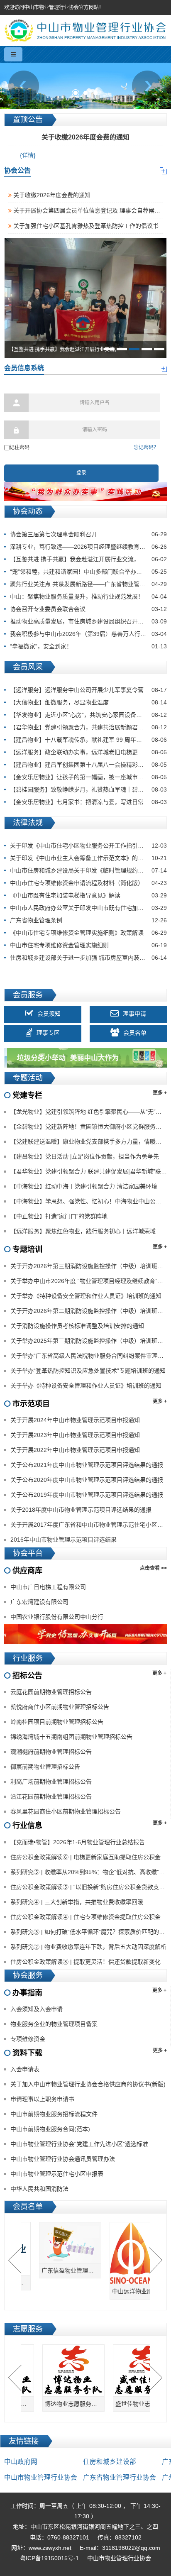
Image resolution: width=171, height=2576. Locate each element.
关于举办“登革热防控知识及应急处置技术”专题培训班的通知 (88, 1371)
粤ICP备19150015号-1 (49, 2558)
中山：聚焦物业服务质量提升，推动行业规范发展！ (88, 596)
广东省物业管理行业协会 (120, 2477)
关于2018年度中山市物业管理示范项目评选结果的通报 (81, 1510)
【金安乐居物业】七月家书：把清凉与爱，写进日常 (88, 802)
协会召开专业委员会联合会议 (88, 609)
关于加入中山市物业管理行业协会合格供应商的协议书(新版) (88, 2084)
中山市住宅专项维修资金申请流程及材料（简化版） (88, 883)
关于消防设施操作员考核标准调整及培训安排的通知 (77, 1326)
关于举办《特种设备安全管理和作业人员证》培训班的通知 (86, 1296)
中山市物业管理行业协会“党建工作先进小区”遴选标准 (79, 2144)
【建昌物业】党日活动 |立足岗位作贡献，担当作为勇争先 (85, 1156)
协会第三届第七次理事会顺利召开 (88, 534)
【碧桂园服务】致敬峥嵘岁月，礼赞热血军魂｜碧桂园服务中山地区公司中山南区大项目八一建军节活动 (88, 789)
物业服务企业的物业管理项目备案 (54, 2024)
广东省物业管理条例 (88, 920)
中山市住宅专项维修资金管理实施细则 (88, 945)
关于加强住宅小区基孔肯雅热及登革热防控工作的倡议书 (85, 226)
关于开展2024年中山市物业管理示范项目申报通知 (75, 1420)
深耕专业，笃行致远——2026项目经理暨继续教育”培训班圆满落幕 (88, 547)
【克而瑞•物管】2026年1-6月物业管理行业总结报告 (78, 1842)
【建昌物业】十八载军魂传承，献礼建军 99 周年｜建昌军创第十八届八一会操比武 (88, 740)
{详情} (28, 155)
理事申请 (134, 1014)
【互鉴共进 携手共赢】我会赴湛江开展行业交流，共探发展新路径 (88, 559)
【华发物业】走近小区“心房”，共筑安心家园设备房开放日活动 (88, 715)
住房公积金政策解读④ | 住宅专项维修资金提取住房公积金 (85, 1917)
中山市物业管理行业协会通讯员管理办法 (63, 2159)
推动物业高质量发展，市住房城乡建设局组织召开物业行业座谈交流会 (88, 621)
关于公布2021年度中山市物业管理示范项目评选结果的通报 (87, 1465)
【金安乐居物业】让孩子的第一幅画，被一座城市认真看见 (88, 777)
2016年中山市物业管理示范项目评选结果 (64, 1540)
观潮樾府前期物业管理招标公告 (51, 1752)
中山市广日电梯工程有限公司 (48, 1587)
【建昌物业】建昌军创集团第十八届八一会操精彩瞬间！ (88, 765)
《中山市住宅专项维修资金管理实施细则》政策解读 (88, 933)
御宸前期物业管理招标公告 (45, 1767)
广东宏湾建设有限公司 (39, 1602)
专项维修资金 (28, 2039)
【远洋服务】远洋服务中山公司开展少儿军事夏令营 (88, 690)
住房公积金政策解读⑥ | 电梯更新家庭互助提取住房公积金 (85, 1857)
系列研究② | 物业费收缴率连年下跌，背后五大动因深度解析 (88, 1947)
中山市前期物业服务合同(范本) (50, 2129)
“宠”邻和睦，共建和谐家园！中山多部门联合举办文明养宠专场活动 (88, 572)
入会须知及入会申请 (37, 2009)
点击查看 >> (153, 1568)
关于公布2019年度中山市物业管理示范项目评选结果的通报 (87, 1495)
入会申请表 (25, 2069)
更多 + (160, 1093)
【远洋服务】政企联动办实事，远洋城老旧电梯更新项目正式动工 (88, 752)
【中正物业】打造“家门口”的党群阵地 (59, 1216)
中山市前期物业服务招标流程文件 (54, 2114)
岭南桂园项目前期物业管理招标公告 (57, 1722)
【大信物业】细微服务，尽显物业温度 (88, 702)
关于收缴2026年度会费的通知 (51, 195)
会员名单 (135, 1033)
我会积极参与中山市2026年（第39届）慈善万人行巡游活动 (88, 634)
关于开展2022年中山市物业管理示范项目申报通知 (75, 1450)
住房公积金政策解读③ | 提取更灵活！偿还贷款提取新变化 (85, 1962)
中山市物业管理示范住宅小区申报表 (57, 2174)
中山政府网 (21, 2462)
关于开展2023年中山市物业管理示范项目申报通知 (75, 1435)
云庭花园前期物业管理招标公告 (51, 1692)
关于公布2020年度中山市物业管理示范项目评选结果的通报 (87, 1480)
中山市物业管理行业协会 (41, 2477)
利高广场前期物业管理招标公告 (51, 1782)
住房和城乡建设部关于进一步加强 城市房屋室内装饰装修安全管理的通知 (88, 958)
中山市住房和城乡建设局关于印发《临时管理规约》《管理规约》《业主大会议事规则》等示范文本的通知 (88, 870)
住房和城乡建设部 (110, 2462)
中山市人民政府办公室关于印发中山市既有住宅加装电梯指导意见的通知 (88, 908)
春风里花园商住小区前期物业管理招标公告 (66, 1811)
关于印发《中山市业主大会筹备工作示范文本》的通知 (88, 858)
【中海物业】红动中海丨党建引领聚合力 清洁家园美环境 (84, 1186)
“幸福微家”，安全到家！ (88, 646)
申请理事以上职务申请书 (42, 2099)
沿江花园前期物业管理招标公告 (51, 1796)
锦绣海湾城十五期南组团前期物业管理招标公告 (71, 1737)
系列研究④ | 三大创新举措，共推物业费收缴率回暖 (77, 1902)
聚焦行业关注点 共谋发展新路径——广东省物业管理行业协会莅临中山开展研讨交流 (88, 584)
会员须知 (49, 1014)
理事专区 (48, 1033)
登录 (81, 473)
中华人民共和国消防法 (39, 2189)
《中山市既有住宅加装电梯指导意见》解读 (88, 895)
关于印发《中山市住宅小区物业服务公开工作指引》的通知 (88, 846)
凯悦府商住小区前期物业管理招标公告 (60, 1707)
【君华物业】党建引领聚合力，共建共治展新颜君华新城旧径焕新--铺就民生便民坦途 (88, 727)
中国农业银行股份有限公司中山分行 (57, 1617)
